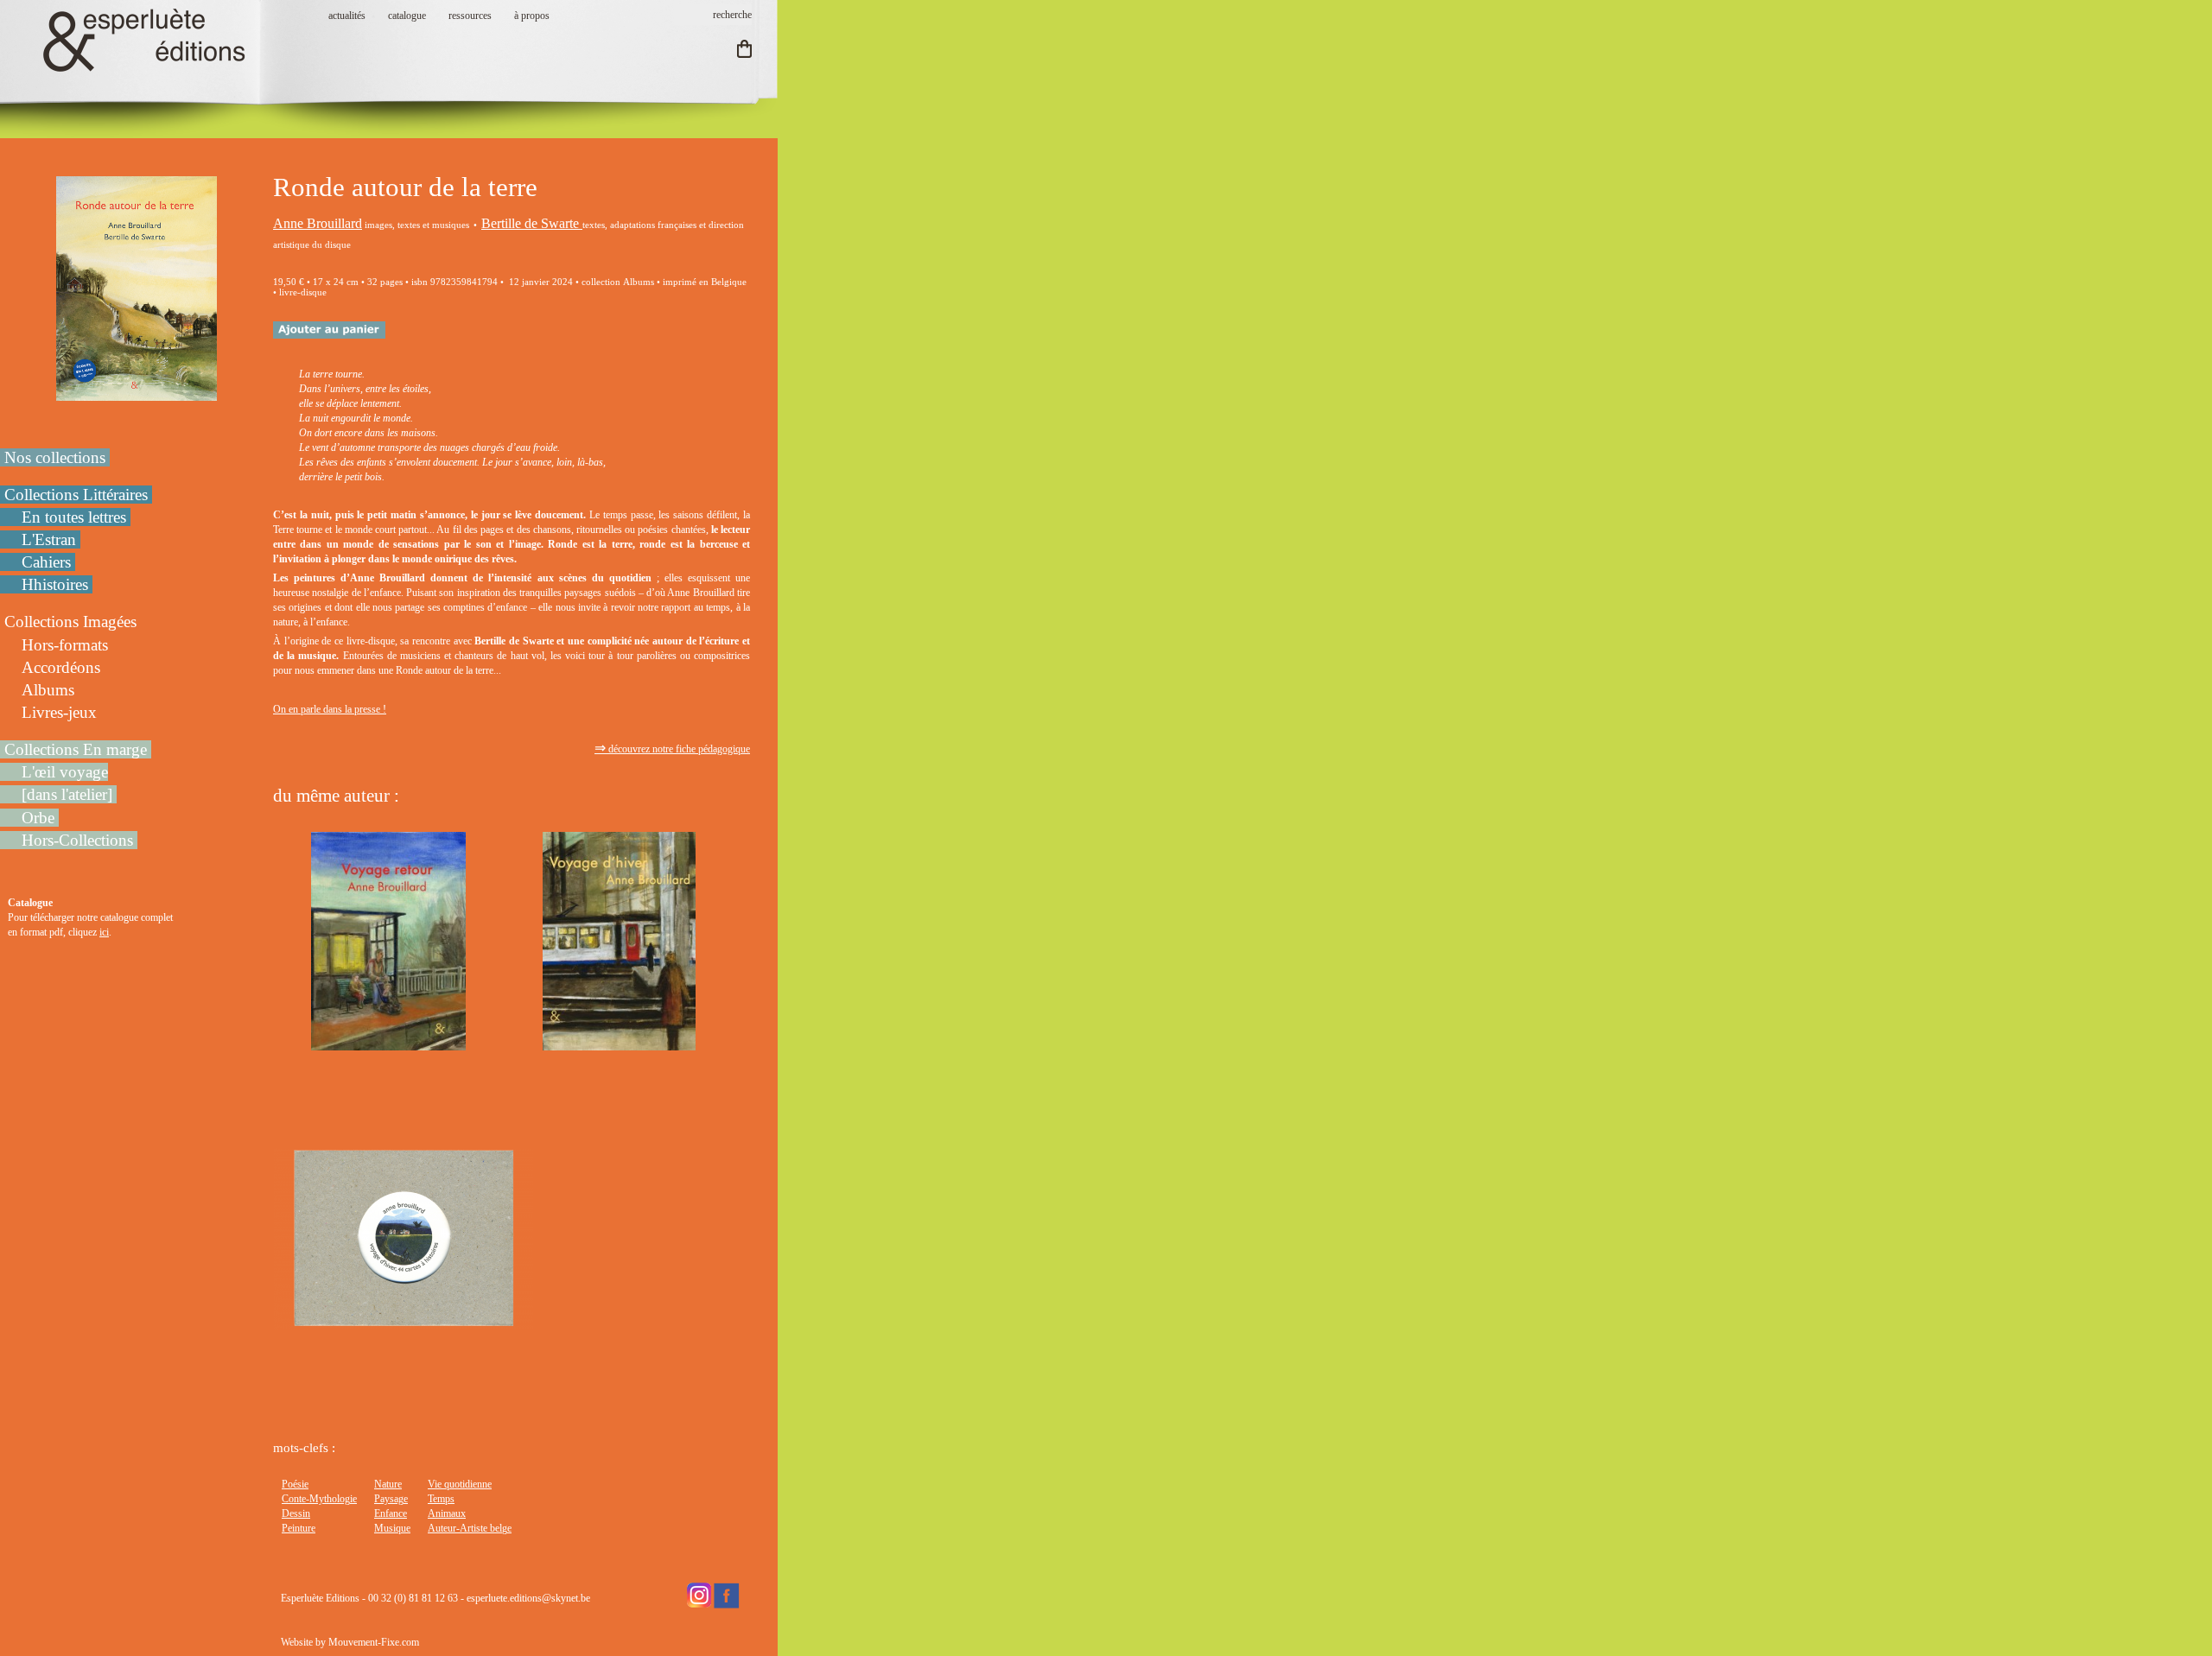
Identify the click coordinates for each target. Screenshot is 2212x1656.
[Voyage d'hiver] (619, 1043)
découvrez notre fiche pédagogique (672, 749)
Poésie (295, 1484)
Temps (441, 1499)
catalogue (407, 16)
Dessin (296, 1513)
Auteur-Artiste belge (470, 1528)
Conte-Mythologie (319, 1499)
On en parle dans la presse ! (330, 709)
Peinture (299, 1528)
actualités (347, 16)
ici (104, 932)
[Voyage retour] (388, 1043)
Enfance (391, 1513)
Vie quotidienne (460, 1484)
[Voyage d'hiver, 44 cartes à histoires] (404, 1322)
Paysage (391, 1499)
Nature (388, 1484)
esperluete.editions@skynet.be (528, 1598)
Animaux (447, 1513)
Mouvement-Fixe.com (374, 1642)
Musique (392, 1528)
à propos (532, 16)
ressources (470, 16)
